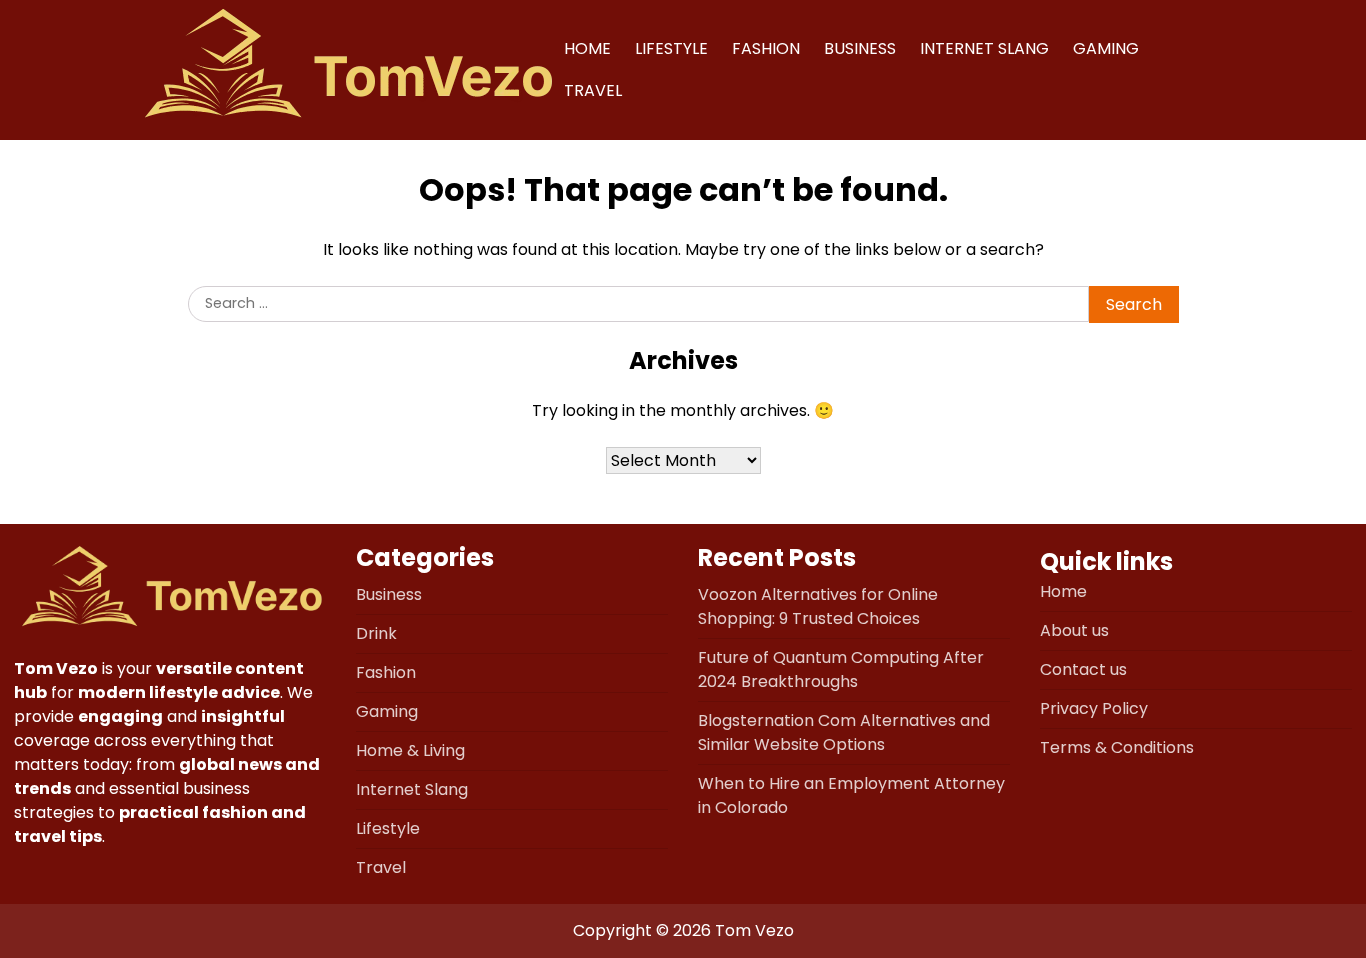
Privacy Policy (1094, 708)
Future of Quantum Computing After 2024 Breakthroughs (841, 669)
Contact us (1083, 669)
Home (587, 48)
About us (1074, 630)
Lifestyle (671, 48)
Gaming (1106, 48)
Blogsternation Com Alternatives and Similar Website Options (844, 732)
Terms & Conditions (1117, 747)
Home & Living (410, 750)
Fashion (766, 48)
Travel (593, 90)
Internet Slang (984, 48)
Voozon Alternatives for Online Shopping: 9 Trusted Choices (818, 606)
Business (860, 48)
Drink (376, 633)
